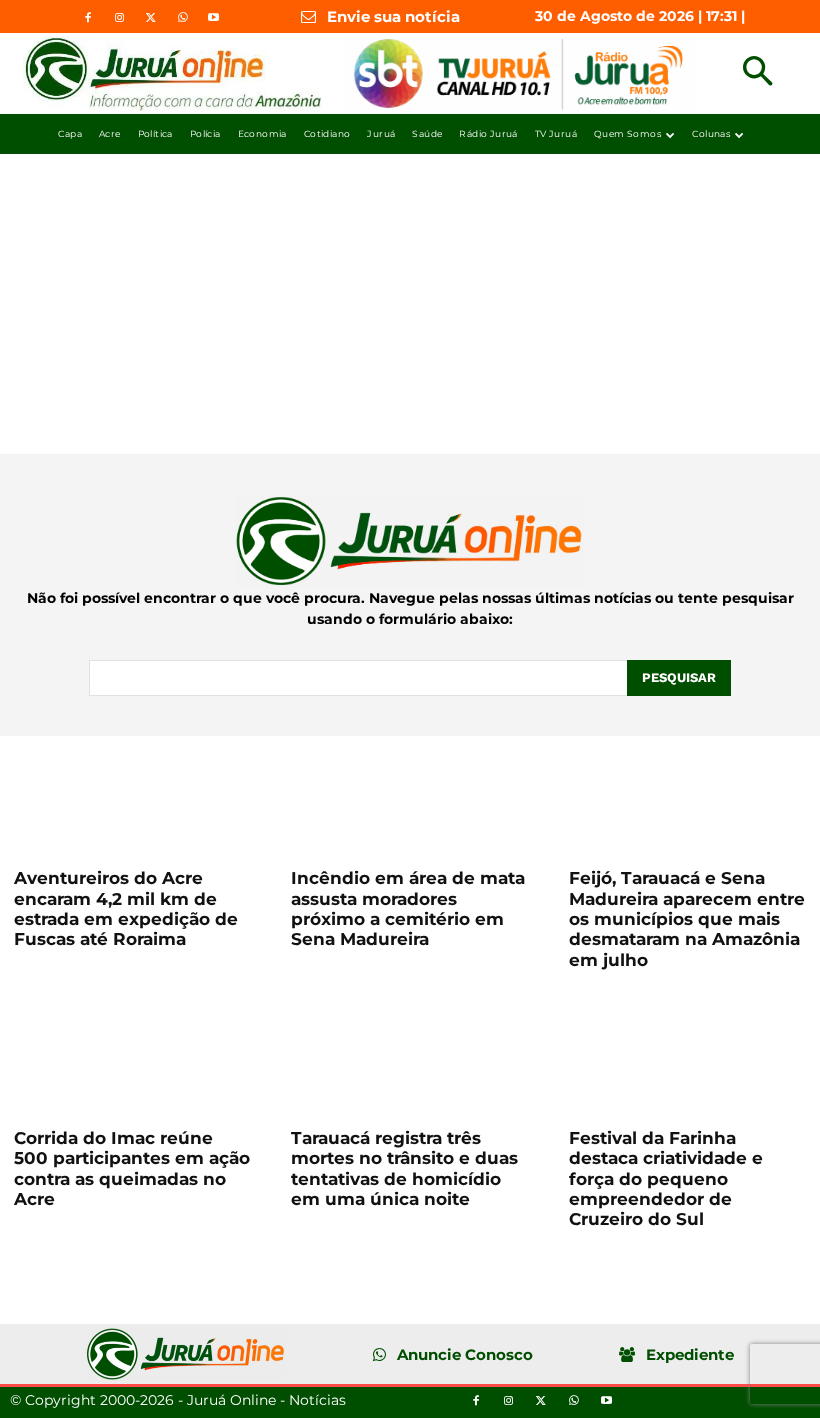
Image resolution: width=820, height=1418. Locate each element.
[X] (151, 18)
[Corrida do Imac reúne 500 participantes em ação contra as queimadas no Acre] (132, 1055)
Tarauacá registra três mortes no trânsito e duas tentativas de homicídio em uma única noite (404, 1168)
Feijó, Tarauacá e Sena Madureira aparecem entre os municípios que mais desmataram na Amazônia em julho (687, 919)
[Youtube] (213, 18)
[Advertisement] (410, 304)
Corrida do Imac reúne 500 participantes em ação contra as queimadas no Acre (132, 1168)
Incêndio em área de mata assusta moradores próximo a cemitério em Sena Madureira (408, 908)
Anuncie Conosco (465, 1354)
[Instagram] (119, 18)
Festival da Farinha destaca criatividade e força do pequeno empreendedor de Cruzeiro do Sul (666, 1179)
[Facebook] (88, 18)
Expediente (690, 1354)
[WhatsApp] (182, 18)
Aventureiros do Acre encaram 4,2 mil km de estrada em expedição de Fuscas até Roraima (126, 908)
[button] (757, 73)
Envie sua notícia (393, 16)
